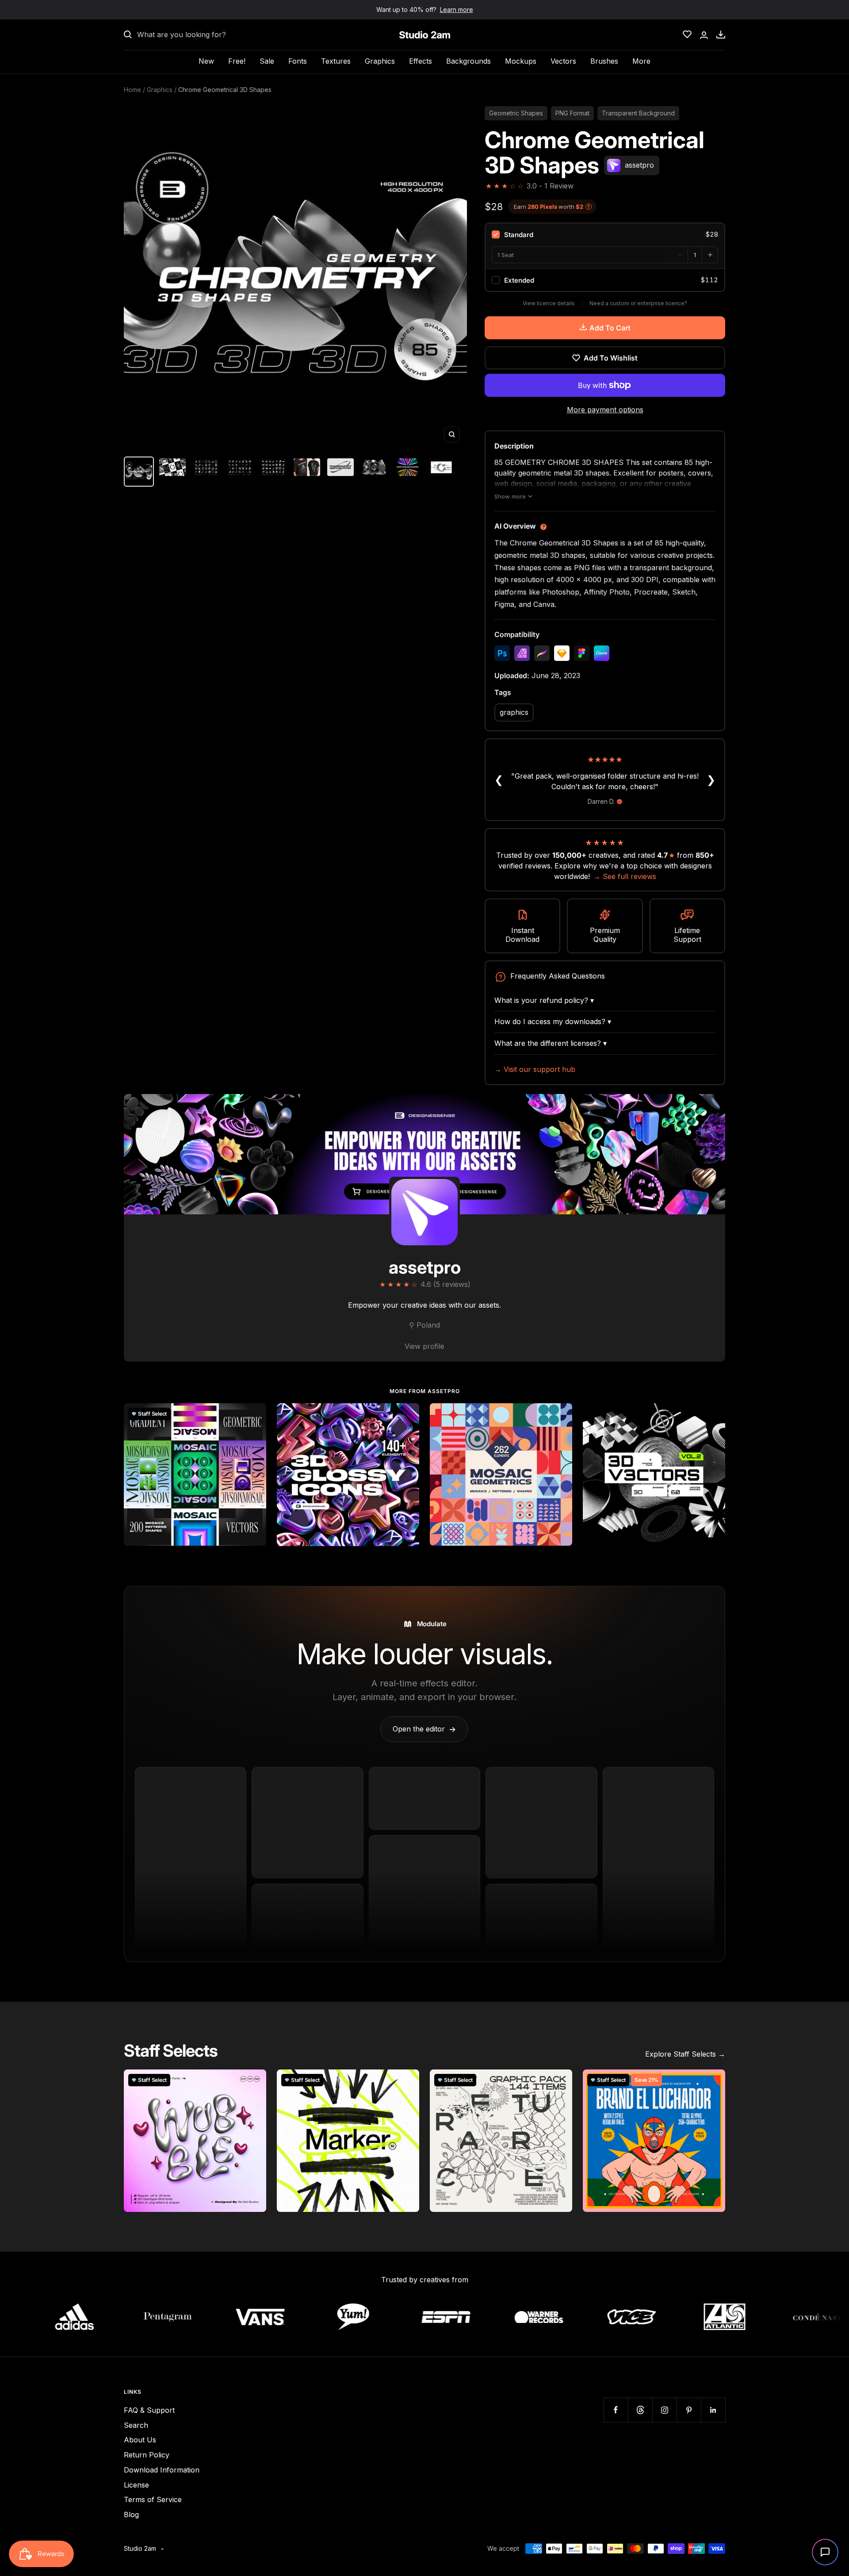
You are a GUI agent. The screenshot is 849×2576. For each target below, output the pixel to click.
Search (136, 2425)
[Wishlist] (687, 35)
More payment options (605, 410)
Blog (131, 2515)
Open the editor (424, 1729)
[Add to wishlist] (255, 1415)
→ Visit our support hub (535, 1069)
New (206, 61)
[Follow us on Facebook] (616, 2410)
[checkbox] (605, 234)
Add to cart (610, 328)
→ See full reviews (625, 876)
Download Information (162, 2470)
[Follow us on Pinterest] (689, 2410)
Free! (237, 61)
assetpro (425, 1267)
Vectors (563, 61)
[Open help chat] (825, 2552)
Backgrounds (468, 61)
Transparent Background (638, 113)
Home (132, 90)
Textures (336, 61)
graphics (514, 712)
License (136, 2485)
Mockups (521, 61)
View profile (424, 1346)
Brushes (604, 61)
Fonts (298, 61)
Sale (267, 61)
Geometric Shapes (516, 113)
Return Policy (147, 2455)
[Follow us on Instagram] (664, 2410)
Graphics (380, 61)
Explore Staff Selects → (685, 2054)
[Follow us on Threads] (640, 2410)
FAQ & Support (149, 2410)
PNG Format (572, 113)
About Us (140, 2440)
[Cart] (721, 35)
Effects (421, 61)
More (641, 61)
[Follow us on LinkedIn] (713, 2410)
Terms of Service (153, 2499)
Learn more (457, 10)
